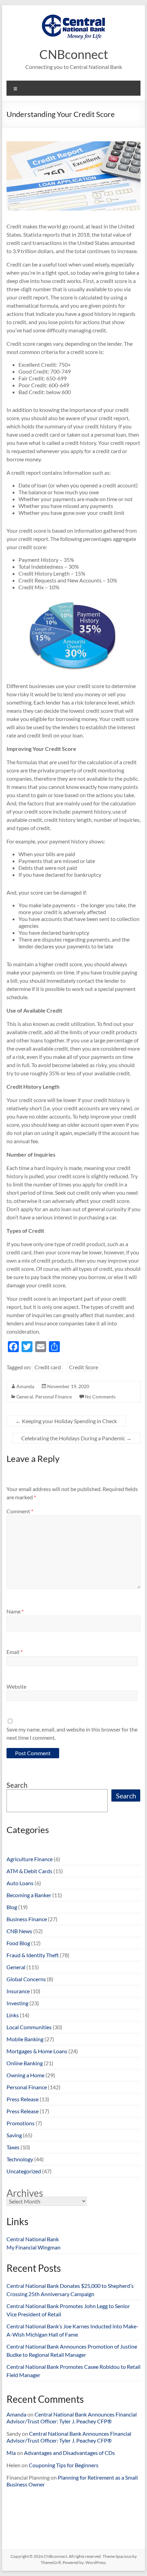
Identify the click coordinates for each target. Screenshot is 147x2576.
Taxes (13, 2147)
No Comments (100, 1397)
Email (15, 1652)
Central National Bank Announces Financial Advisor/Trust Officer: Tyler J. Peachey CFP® (72, 2418)
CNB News (19, 1931)
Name (15, 1611)
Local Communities (29, 2027)
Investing (17, 2003)
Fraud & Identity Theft (33, 1955)
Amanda (25, 1386)
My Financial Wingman (34, 2247)
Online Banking (25, 2063)
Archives (25, 2193)
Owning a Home (25, 2075)
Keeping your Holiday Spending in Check (66, 1421)
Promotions (21, 2123)
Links (13, 2015)
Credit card (48, 1367)
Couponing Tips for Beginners (64, 2465)
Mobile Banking (25, 2039)
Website (16, 1686)
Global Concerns (26, 1979)
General (25, 1397)
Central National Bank (33, 2239)
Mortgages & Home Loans (37, 2051)
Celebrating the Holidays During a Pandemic (76, 1438)
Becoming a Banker (29, 1895)
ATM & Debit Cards (29, 1871)
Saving (14, 2135)
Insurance (18, 1991)
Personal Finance (54, 1397)
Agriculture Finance (30, 1859)
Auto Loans (20, 1883)
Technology (20, 2159)
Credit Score (84, 1367)
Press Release (23, 2099)
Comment (20, 1511)
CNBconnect (74, 54)
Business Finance (27, 1919)
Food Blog (18, 1943)
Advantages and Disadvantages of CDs (69, 2453)
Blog (12, 1907)
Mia (11, 2453)
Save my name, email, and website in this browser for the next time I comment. (72, 1733)
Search (17, 1785)
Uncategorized (24, 2171)
